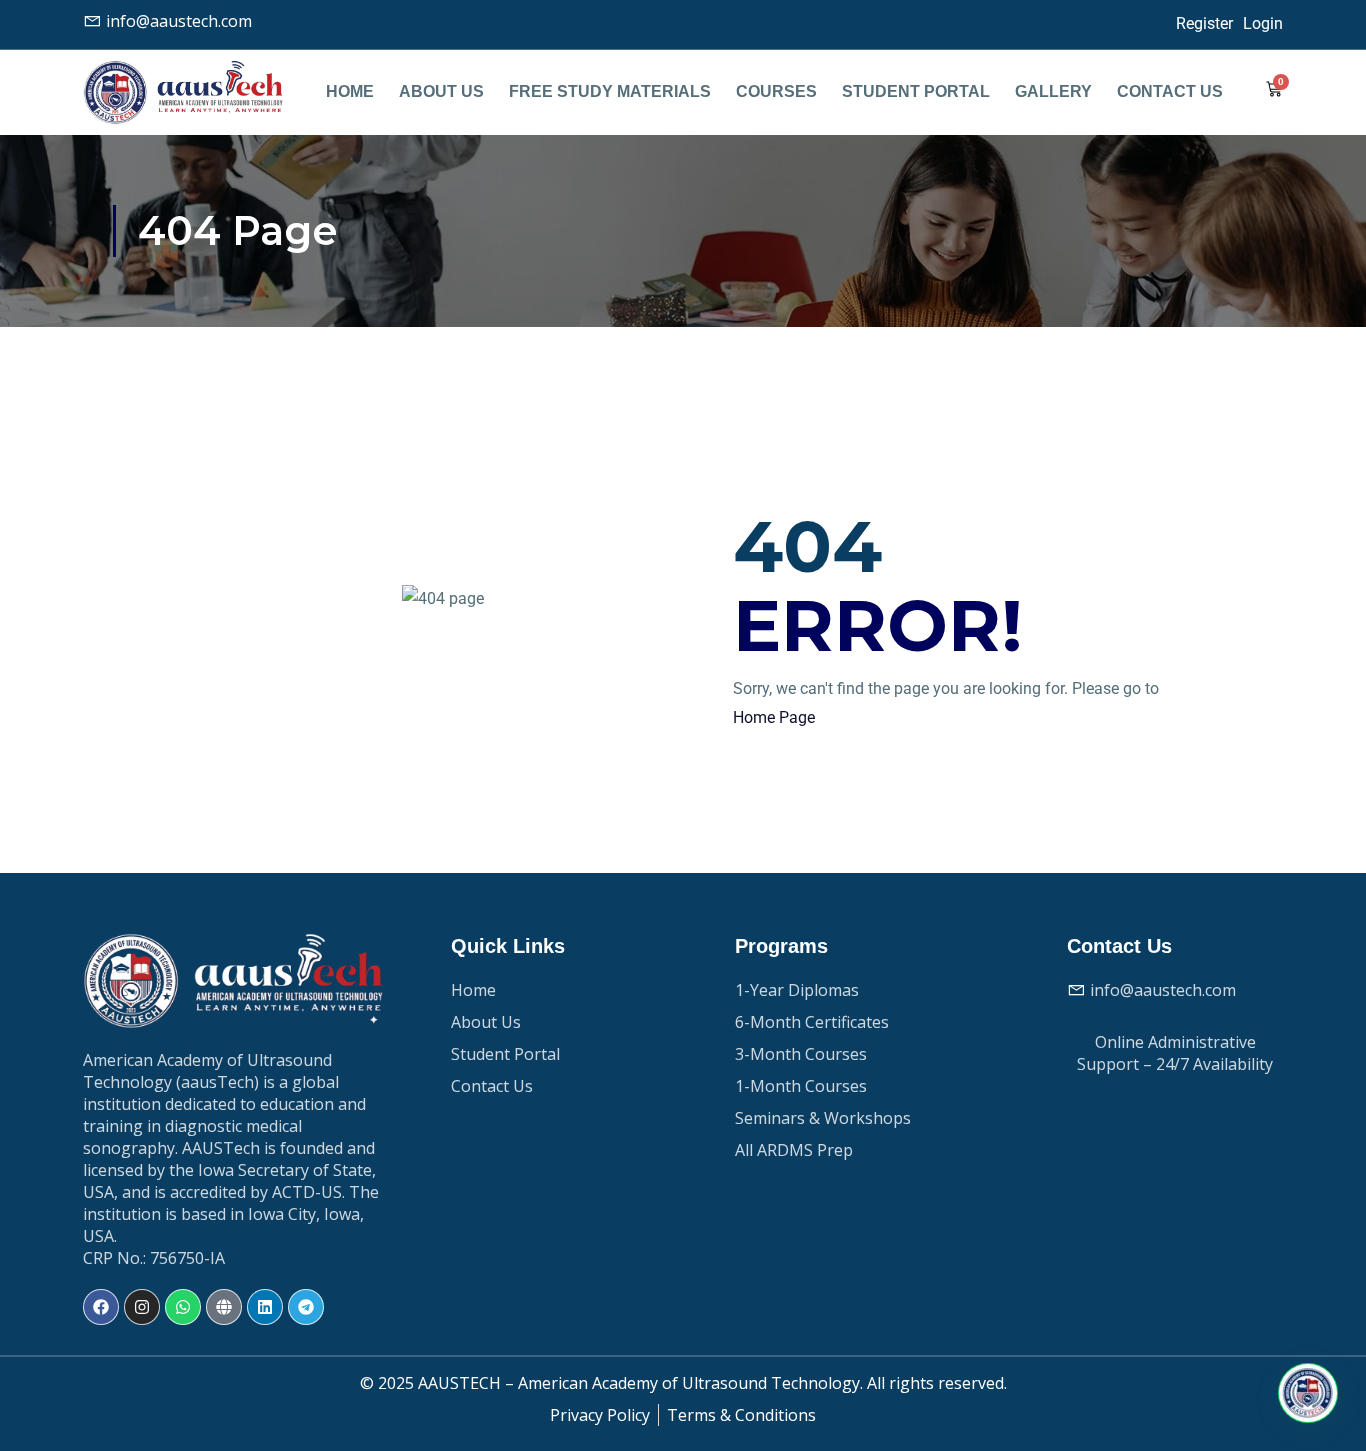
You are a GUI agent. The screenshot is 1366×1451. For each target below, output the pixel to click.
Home (350, 91)
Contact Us (1170, 91)
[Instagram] (142, 1307)
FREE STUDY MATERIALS (610, 91)
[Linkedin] (265, 1307)
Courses (776, 91)
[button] (1308, 1393)
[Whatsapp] (183, 1307)
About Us (441, 91)
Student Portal (916, 91)
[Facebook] (101, 1307)
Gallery (1053, 91)
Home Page (774, 717)
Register (1204, 23)
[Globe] (224, 1307)
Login (1263, 23)
